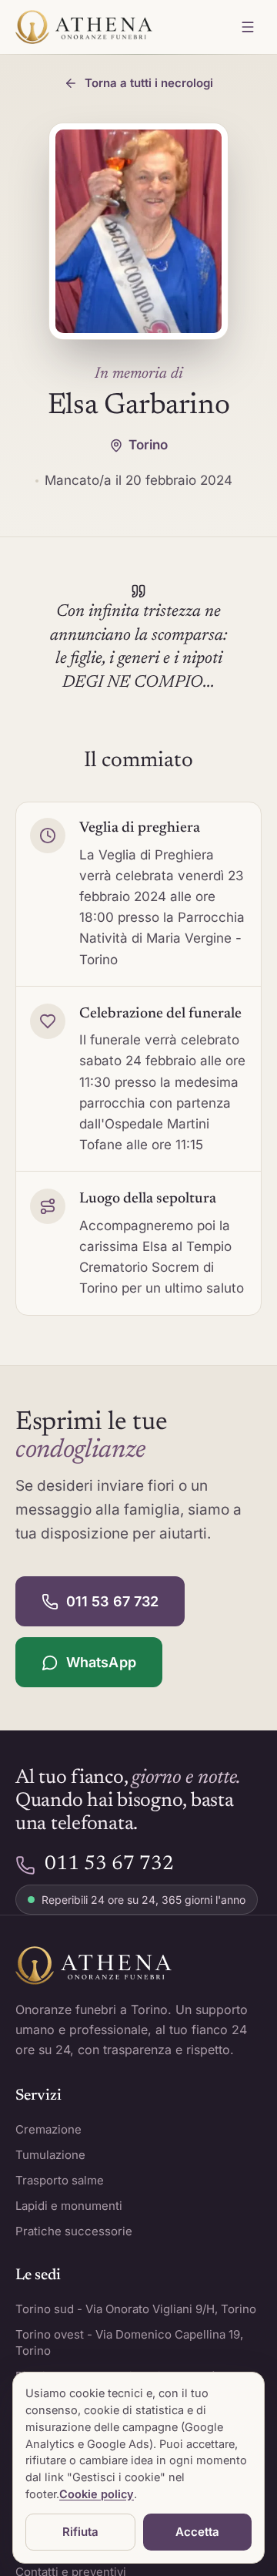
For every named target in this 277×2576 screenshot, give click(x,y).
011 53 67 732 (112, 1601)
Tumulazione (50, 2155)
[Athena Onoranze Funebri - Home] (84, 27)
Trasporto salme (60, 2180)
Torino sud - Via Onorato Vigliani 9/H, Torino (136, 2309)
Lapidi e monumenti (69, 2206)
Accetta (197, 2532)
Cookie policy (97, 2494)
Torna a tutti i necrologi (149, 83)
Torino (148, 445)
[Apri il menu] (248, 27)
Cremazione (48, 2129)
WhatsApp (101, 1662)
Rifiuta (80, 2532)
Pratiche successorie (74, 2231)
